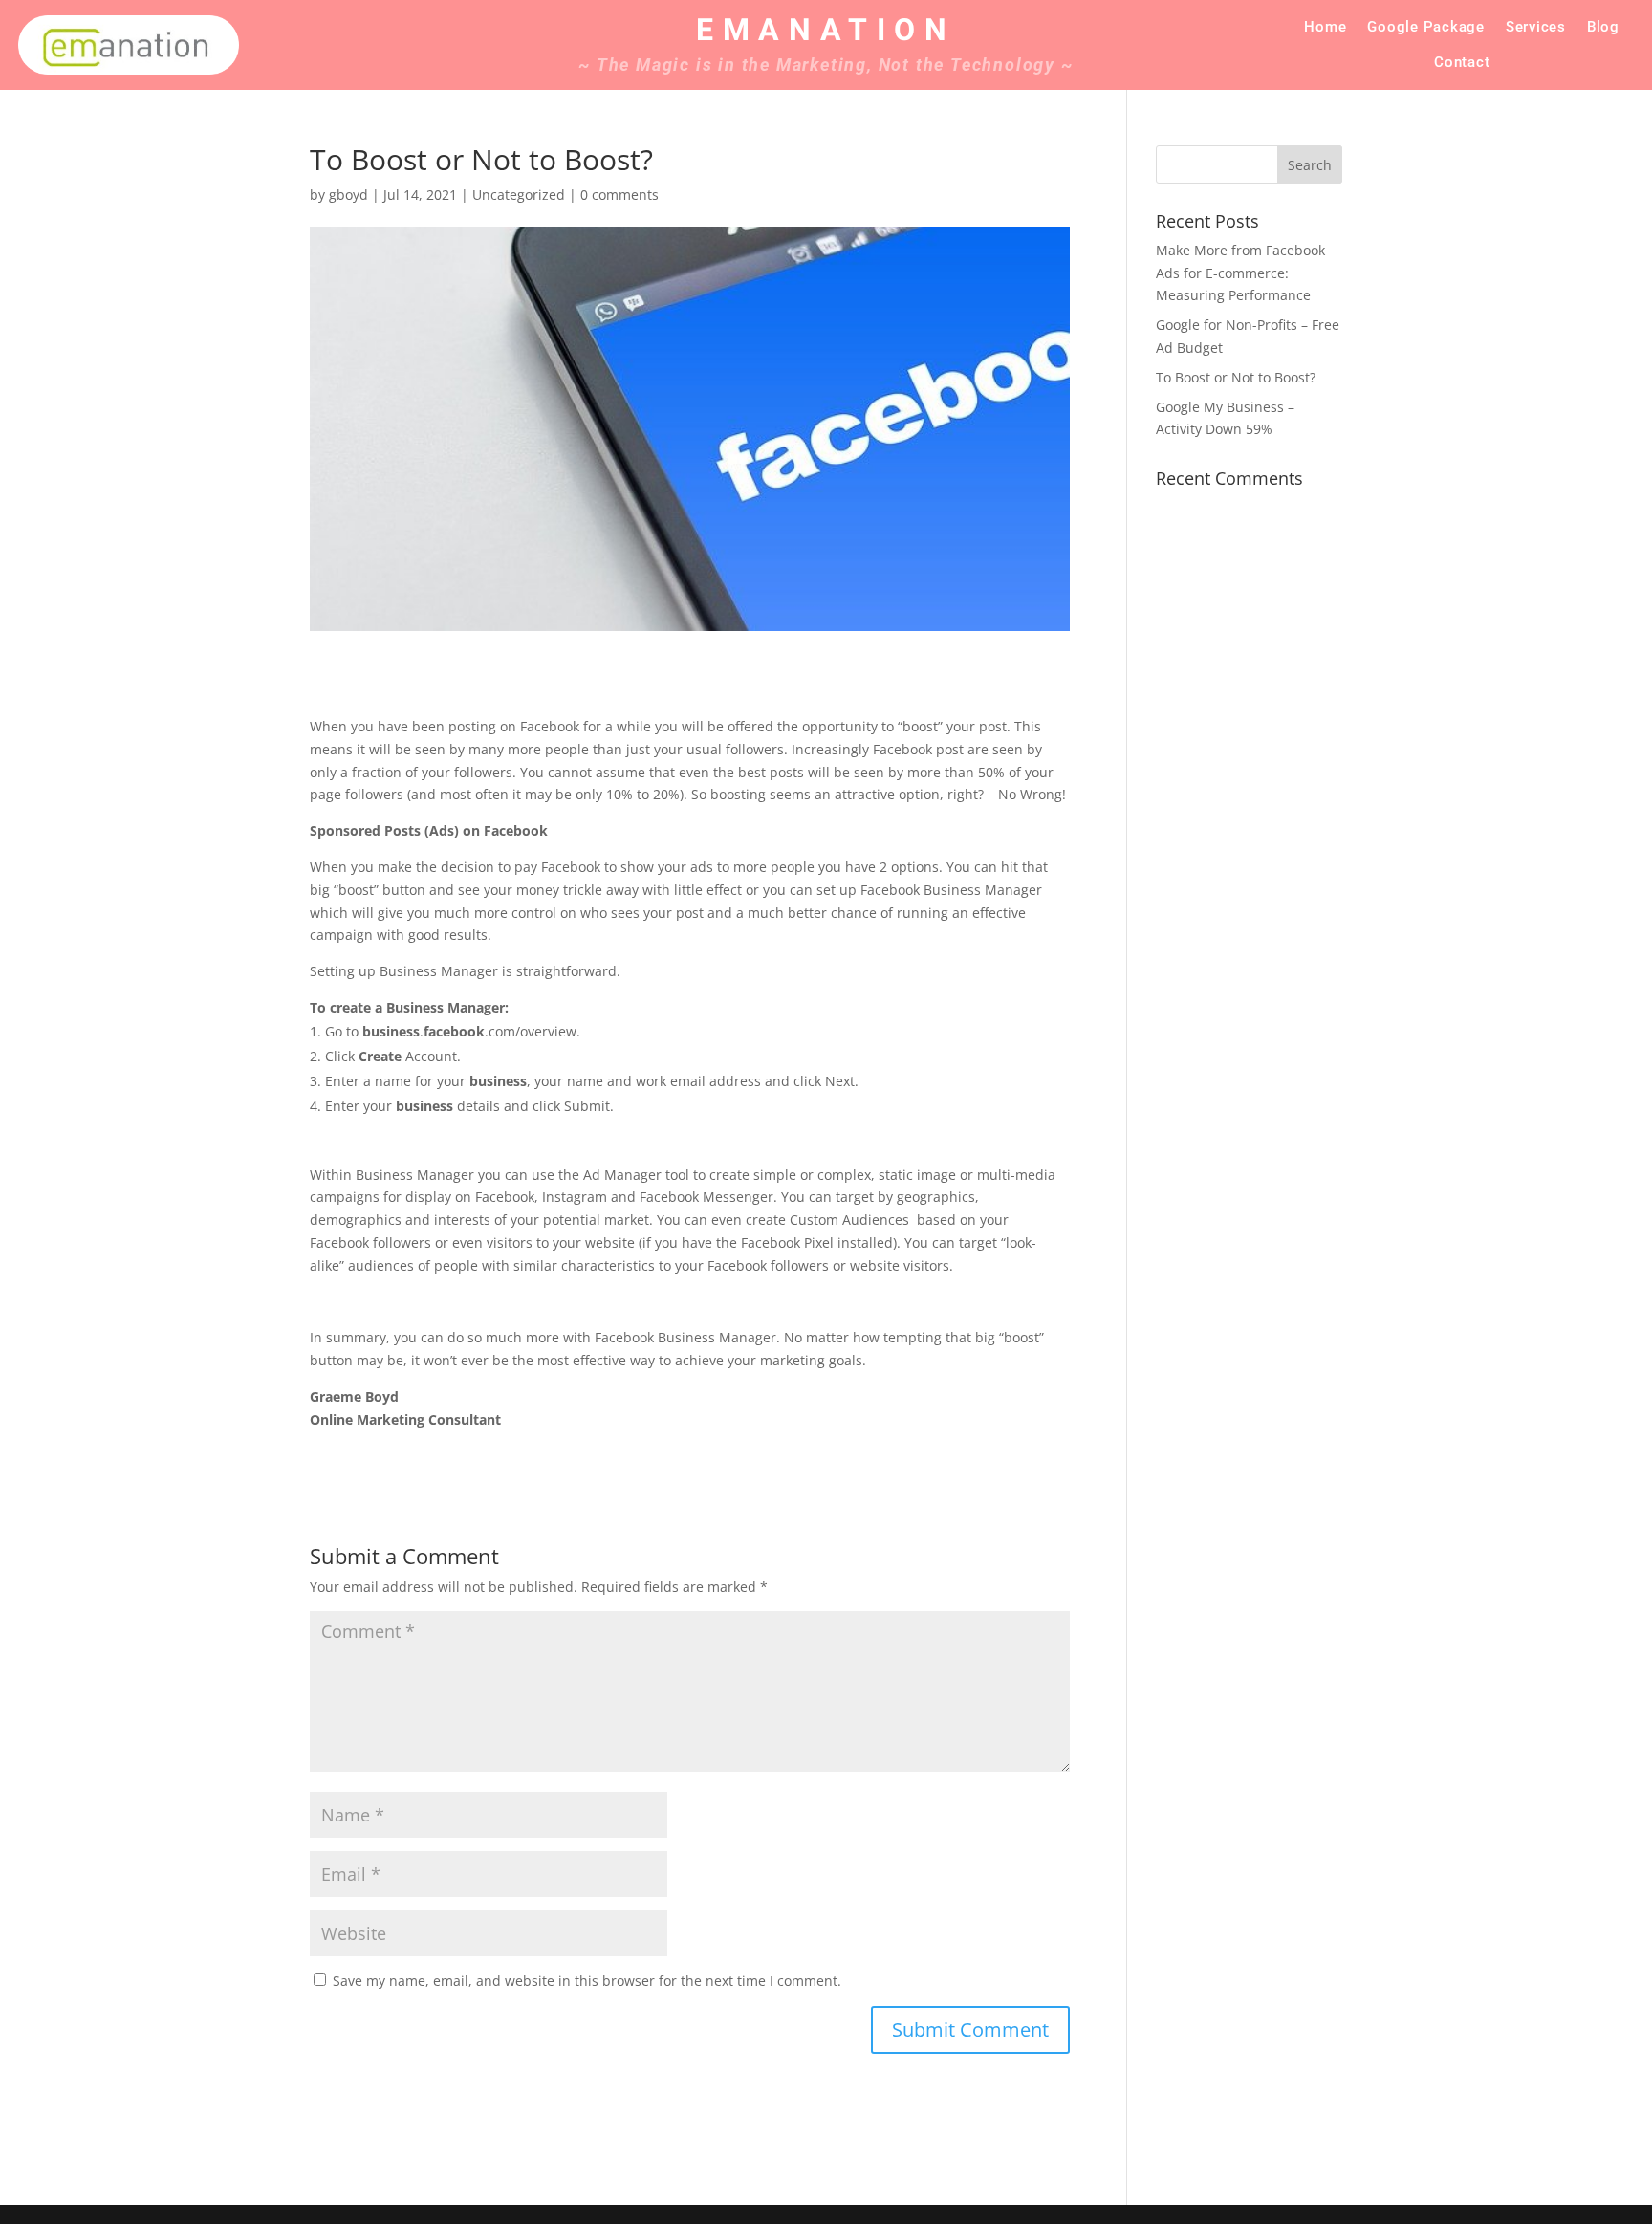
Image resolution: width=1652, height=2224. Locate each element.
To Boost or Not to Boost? (1236, 377)
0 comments (619, 195)
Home (1325, 27)
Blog (1603, 27)
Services (1536, 27)
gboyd (348, 195)
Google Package (1426, 27)
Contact (1462, 62)
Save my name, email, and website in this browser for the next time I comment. (587, 1981)
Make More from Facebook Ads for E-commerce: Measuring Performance (1240, 273)
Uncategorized (519, 195)
